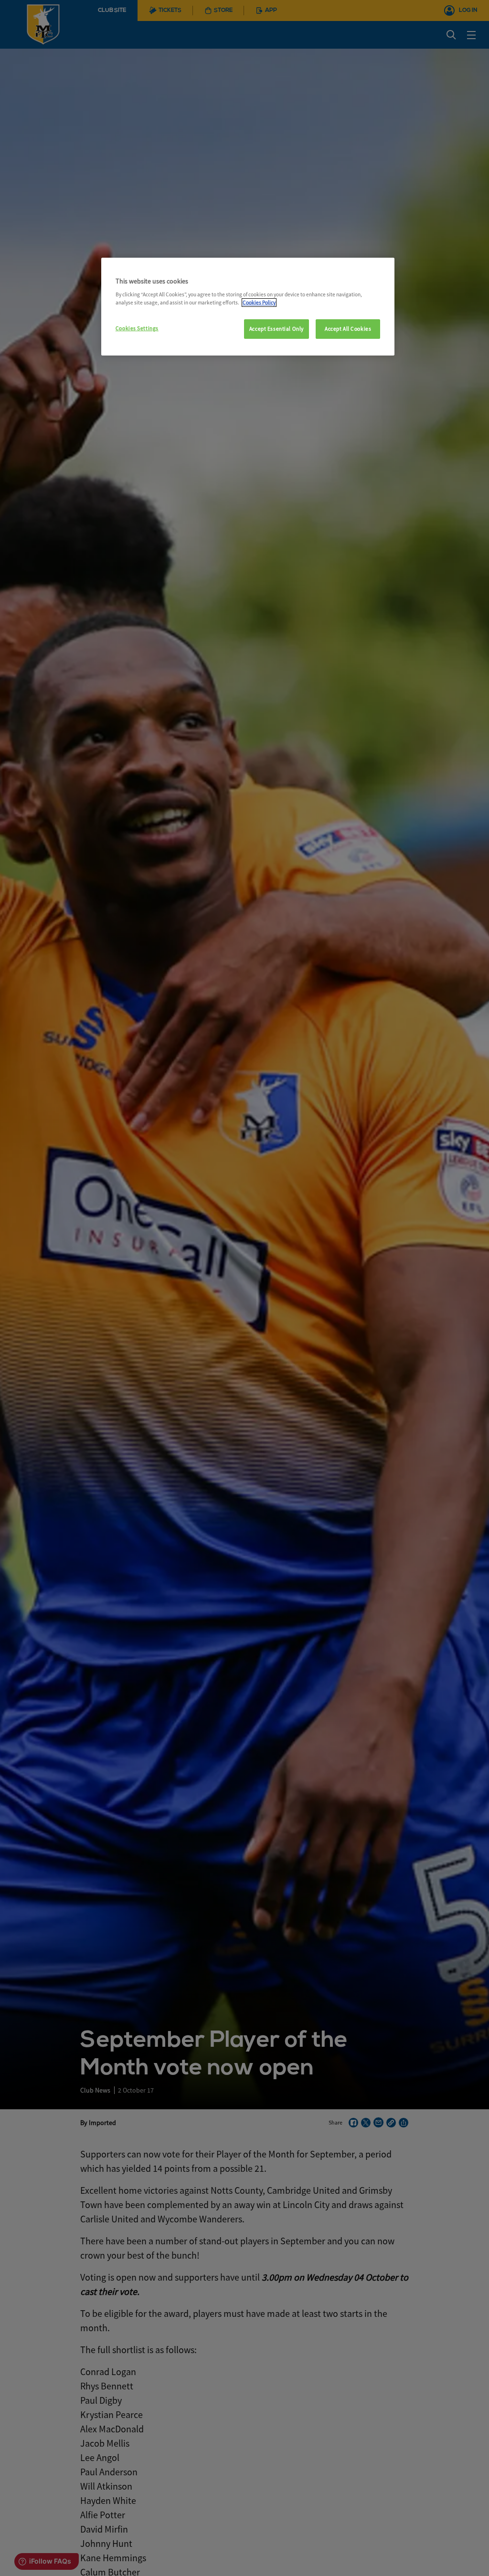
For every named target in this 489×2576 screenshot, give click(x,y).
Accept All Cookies (348, 329)
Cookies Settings (137, 328)
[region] (248, 307)
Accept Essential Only (276, 329)
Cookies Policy (259, 303)
